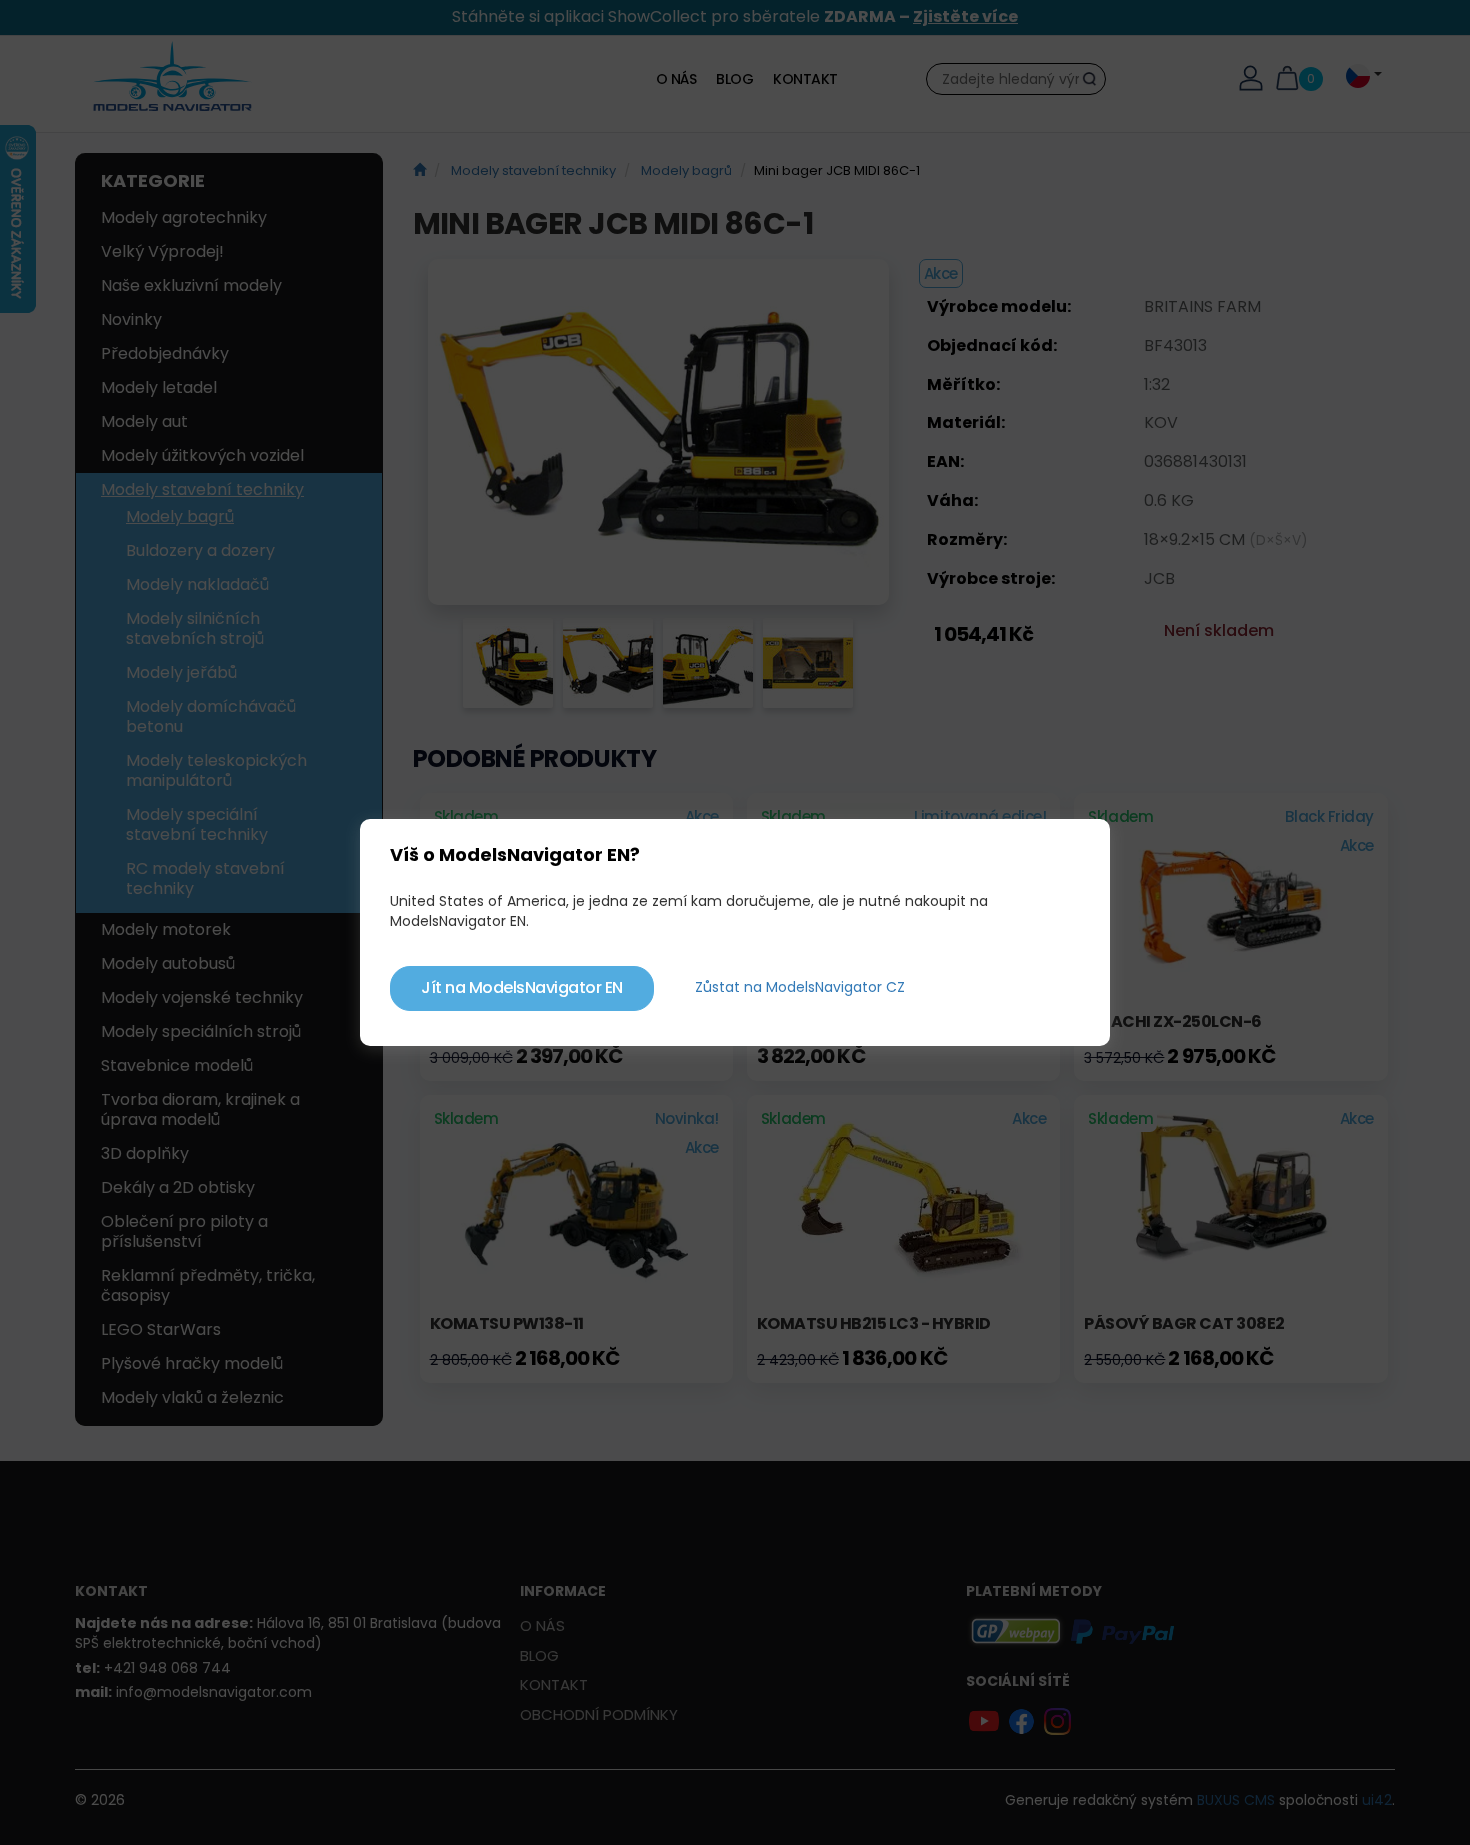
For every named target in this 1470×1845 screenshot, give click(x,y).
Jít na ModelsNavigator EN (522, 987)
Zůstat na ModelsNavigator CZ (800, 987)
